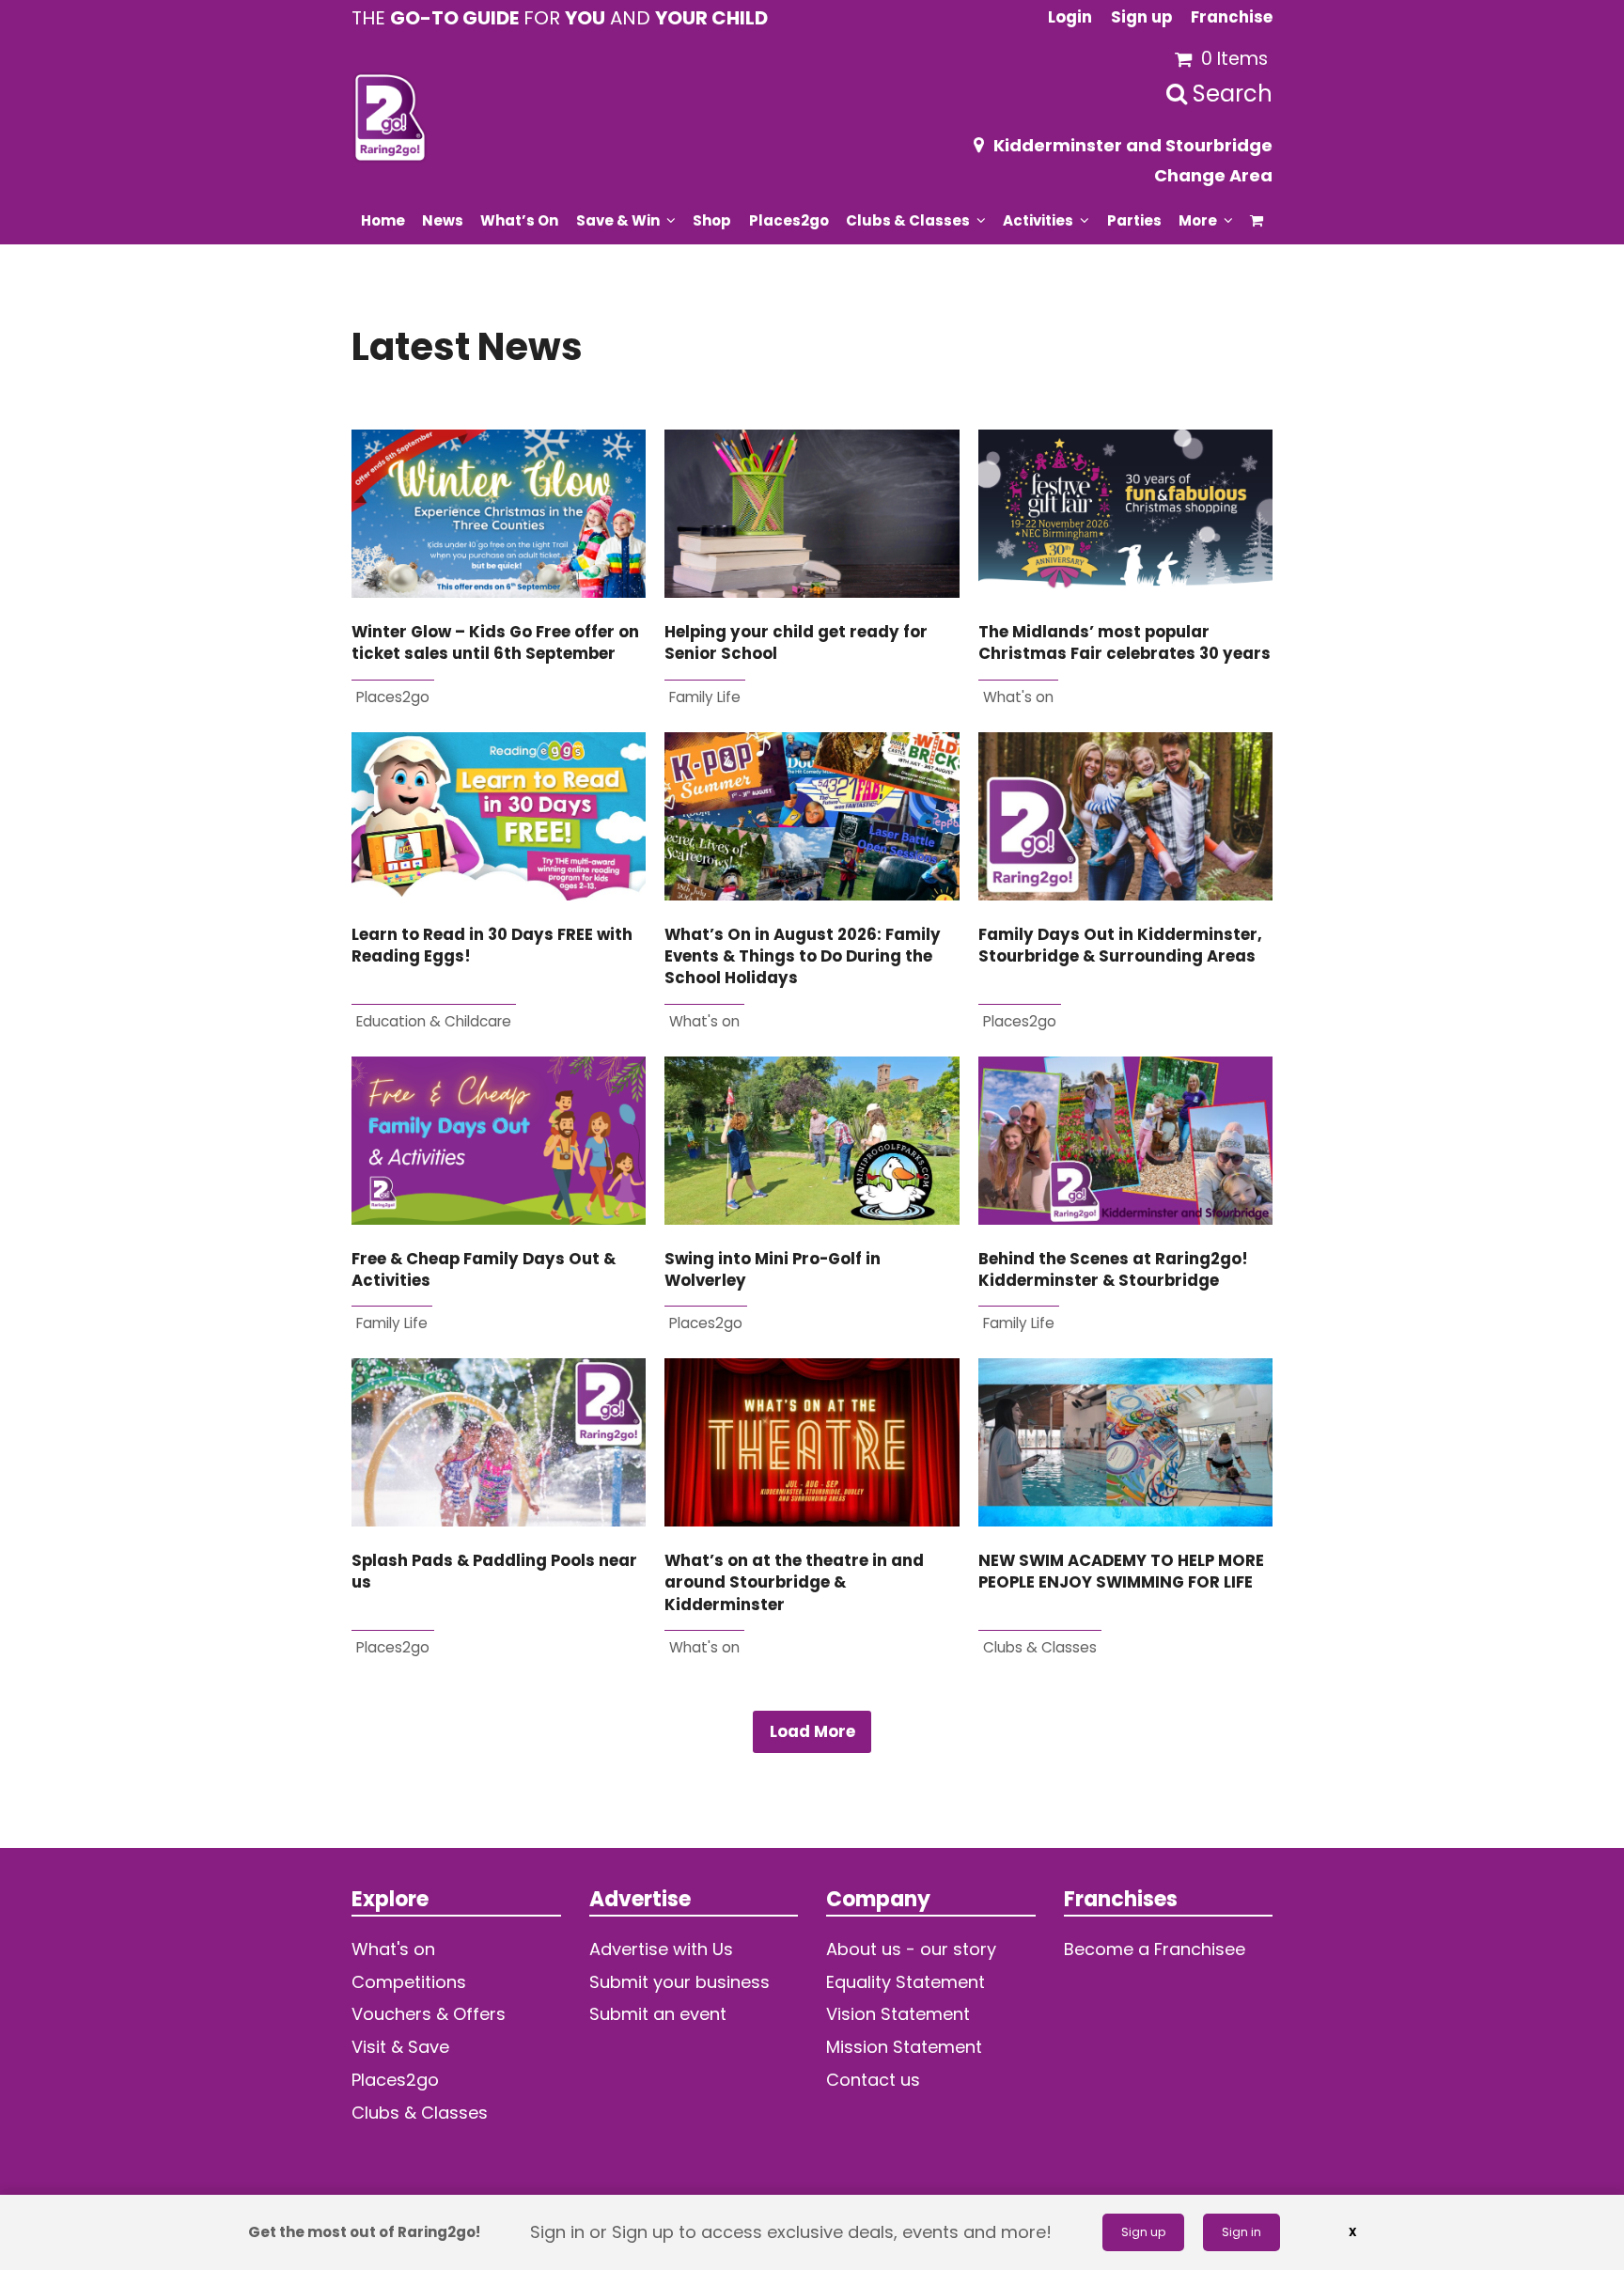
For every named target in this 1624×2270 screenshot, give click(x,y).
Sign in (1241, 2232)
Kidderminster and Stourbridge (1133, 145)
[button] (1257, 220)
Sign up (1143, 2232)
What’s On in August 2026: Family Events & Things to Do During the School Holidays (803, 957)
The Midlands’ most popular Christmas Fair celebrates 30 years (1124, 643)
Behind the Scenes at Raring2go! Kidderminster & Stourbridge (1113, 1270)
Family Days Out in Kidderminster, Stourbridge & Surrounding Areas (1120, 946)
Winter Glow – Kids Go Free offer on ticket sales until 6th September (495, 643)
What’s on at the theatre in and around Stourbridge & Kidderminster (794, 1583)
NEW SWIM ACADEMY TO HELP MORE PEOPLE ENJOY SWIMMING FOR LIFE (1121, 1572)
